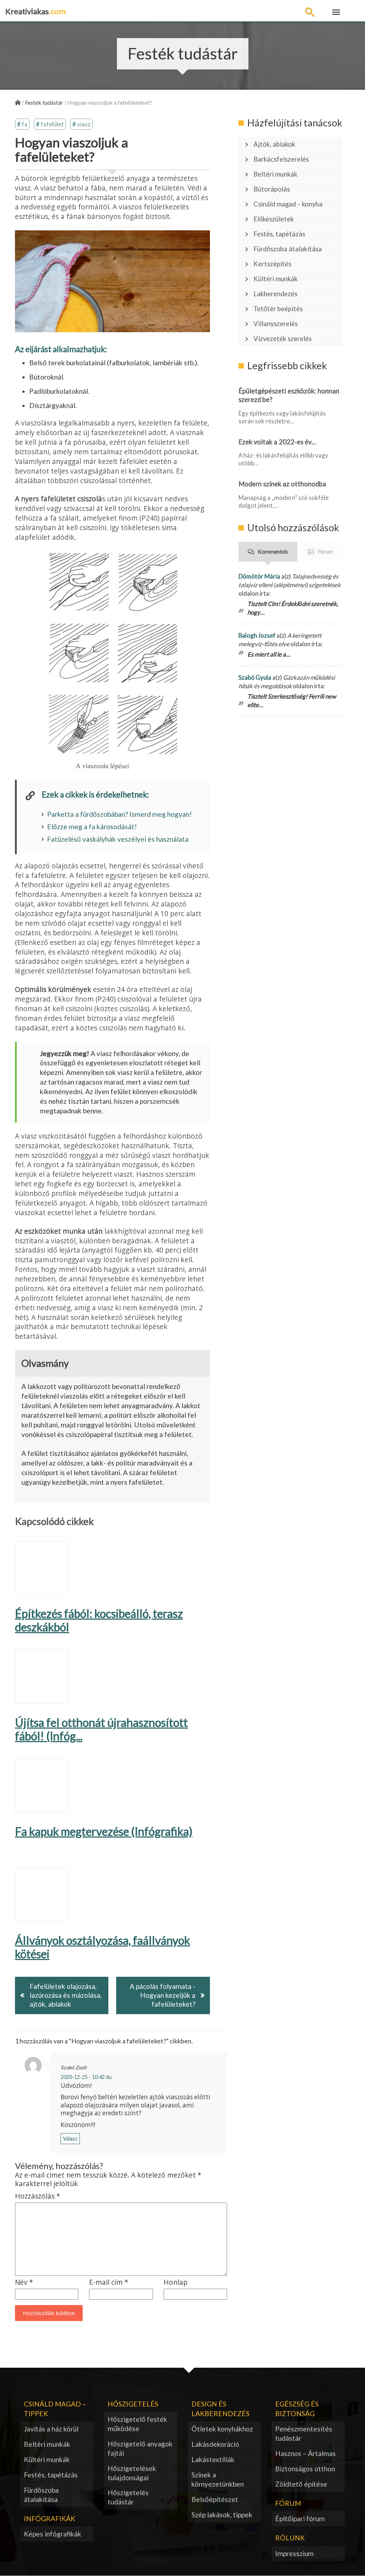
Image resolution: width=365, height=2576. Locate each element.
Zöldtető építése (301, 2484)
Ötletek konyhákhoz (222, 2429)
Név (24, 2282)
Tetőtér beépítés (278, 309)
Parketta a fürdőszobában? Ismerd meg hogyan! (119, 814)
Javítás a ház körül (51, 2429)
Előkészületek (274, 219)
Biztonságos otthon (305, 2469)
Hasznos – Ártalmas (305, 2453)
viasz (84, 124)
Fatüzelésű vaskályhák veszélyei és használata (118, 839)
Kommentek (273, 551)
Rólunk (290, 2538)
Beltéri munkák (275, 174)
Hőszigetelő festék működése (137, 2424)
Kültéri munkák (276, 279)
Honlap (176, 2282)
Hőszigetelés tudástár (128, 2497)
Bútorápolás (272, 189)
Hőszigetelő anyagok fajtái (140, 2448)
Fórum (325, 551)
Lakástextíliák (213, 2459)
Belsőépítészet (215, 2499)
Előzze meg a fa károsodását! (92, 827)
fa (25, 124)
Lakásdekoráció (215, 2444)
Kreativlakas (35, 11)
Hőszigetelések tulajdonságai (132, 2473)
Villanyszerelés (276, 324)
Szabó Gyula (255, 677)
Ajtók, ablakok (274, 144)
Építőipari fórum (300, 2518)
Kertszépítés (272, 264)
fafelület (52, 124)
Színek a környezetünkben (218, 2479)
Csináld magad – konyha (288, 204)
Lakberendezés (275, 294)
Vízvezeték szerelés (282, 339)
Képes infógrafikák (53, 2534)
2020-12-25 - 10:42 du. (87, 2077)
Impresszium (294, 2553)
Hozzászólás (38, 2196)
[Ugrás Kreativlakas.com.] (18, 102)
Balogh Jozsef (257, 635)
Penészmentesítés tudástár (304, 2433)
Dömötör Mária (259, 576)
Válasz (70, 2139)
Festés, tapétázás (279, 234)
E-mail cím (109, 2282)
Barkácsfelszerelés (281, 159)
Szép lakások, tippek (222, 2515)
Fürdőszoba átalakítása (288, 249)
